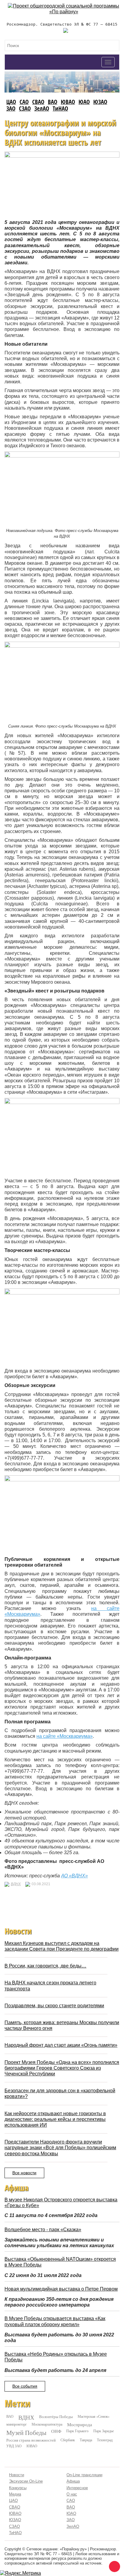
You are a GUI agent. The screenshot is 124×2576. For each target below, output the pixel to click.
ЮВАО (68, 102)
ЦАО (11, 102)
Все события (25, 2386)
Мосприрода (80, 2425)
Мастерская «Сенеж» (94, 2416)
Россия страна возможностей (31, 2440)
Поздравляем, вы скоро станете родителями (54, 2006)
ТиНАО (60, 108)
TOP (113, 2565)
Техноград (105, 2440)
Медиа (15, 2494)
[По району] (64, 6)
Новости (17, 2475)
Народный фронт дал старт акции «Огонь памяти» (61, 2045)
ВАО (53, 102)
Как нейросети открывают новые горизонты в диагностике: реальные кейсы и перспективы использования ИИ (55, 2119)
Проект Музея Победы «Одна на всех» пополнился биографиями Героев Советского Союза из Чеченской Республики (62, 2068)
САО (24, 102)
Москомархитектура (47, 2424)
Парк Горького (77, 2431)
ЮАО (84, 102)
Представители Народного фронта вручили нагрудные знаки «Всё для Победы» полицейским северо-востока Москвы (60, 2148)
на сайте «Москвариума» (65, 1736)
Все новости (24, 2173)
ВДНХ (16, 1884)
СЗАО (25, 108)
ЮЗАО (100, 102)
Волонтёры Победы (56, 2417)
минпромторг (17, 2424)
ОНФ (56, 2431)
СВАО (38, 102)
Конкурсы (18, 2488)
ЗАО (11, 108)
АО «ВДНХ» (74, 1876)
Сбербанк (68, 2440)
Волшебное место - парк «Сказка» (43, 2230)
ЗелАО (42, 108)
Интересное (77, 2488)
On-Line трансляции (84, 2475)
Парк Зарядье (104, 2431)
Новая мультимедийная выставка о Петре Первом (61, 2289)
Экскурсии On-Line (26, 2481)
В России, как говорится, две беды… (45, 1966)
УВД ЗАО (14, 2446)
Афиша (73, 2481)
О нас (72, 2494)
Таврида (86, 2440)
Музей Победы (26, 2433)
